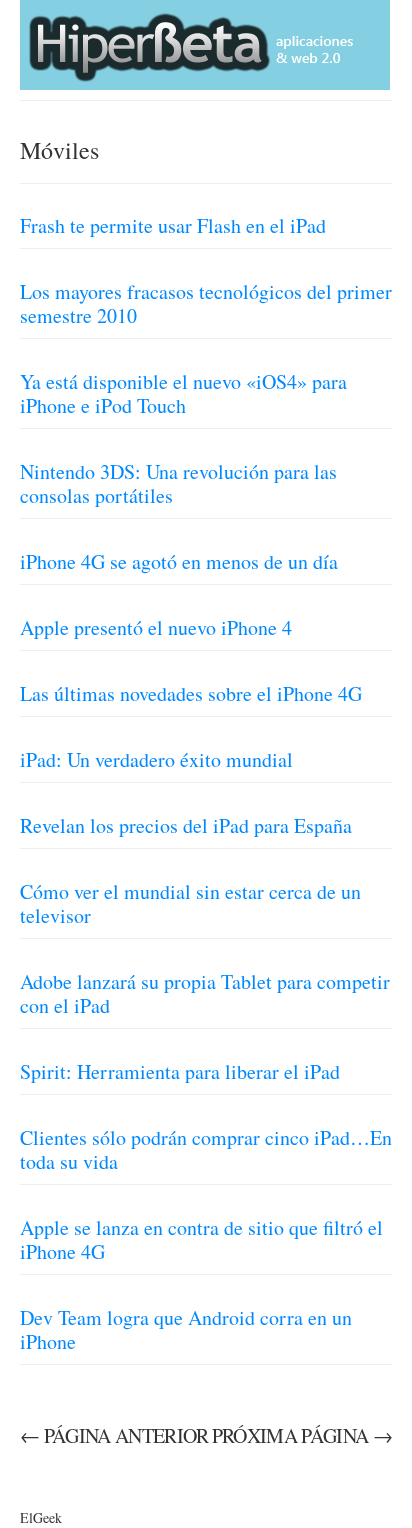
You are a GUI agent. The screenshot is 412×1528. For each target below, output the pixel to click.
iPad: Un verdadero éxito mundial (156, 759)
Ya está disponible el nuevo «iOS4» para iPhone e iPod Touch (183, 393)
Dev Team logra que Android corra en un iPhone (186, 1329)
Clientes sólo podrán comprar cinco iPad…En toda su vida (206, 1149)
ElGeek (41, 1517)
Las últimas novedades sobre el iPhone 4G (191, 693)
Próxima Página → (302, 1435)
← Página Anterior (114, 1435)
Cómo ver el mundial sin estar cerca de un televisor (190, 903)
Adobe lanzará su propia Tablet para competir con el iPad (205, 993)
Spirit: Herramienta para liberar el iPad (180, 1071)
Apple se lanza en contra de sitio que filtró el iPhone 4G (201, 1239)
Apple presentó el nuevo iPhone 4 (156, 627)
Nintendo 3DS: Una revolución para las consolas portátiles (178, 483)
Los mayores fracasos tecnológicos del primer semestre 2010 (206, 303)
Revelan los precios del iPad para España (186, 825)
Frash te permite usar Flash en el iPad (173, 225)
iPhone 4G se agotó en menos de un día (179, 561)
